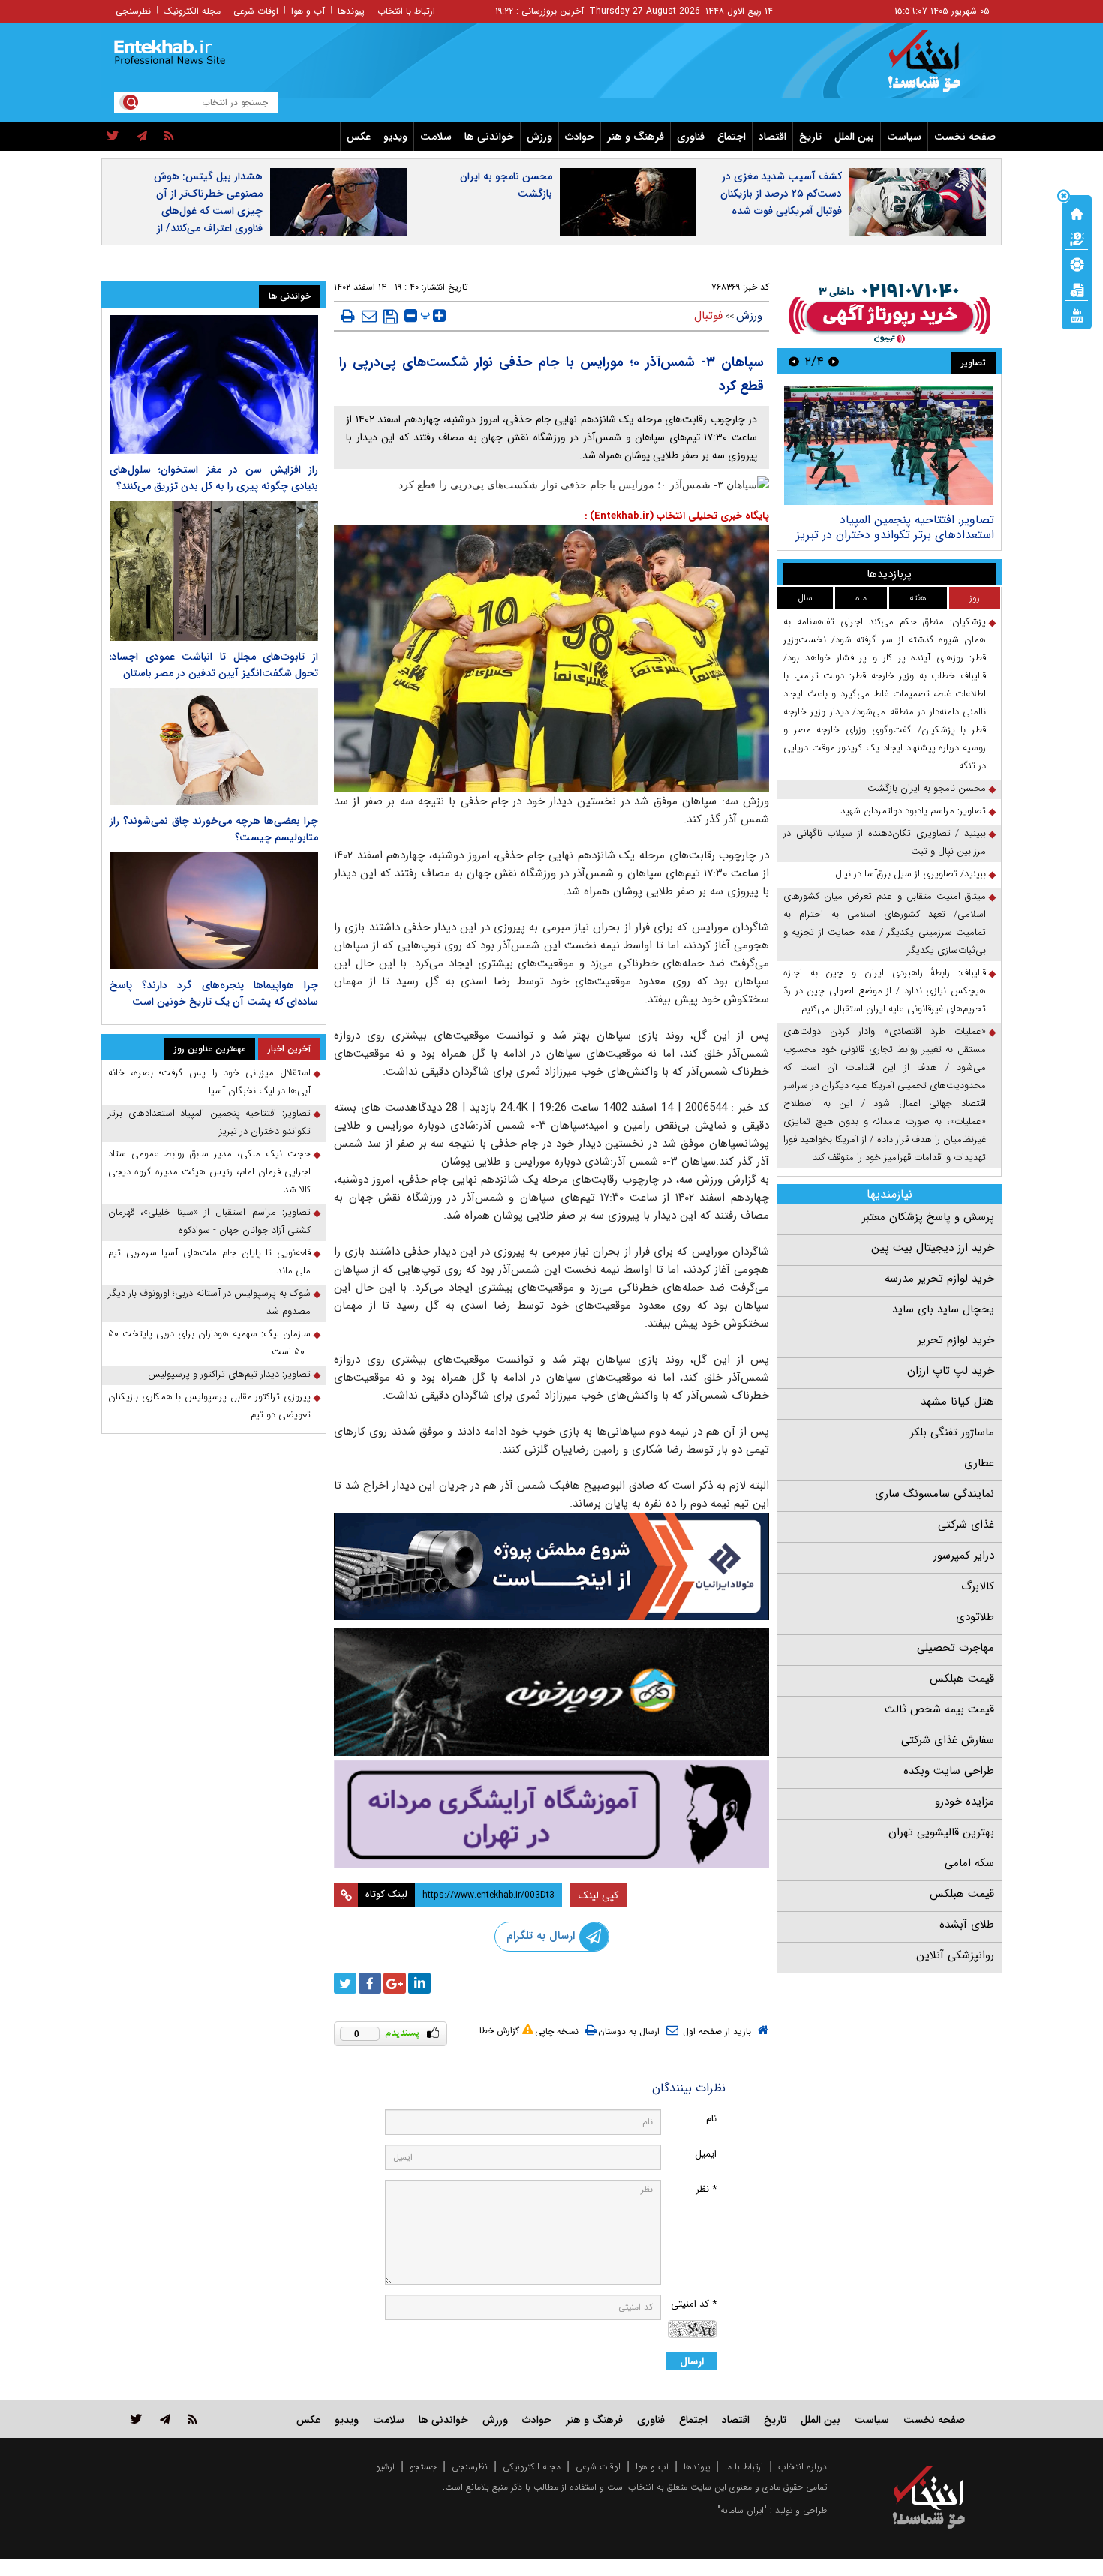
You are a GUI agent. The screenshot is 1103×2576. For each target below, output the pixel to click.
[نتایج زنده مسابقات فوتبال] (1077, 314)
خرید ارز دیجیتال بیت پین (933, 1248)
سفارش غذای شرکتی (948, 1740)
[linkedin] (419, 1983)
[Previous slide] (834, 361)
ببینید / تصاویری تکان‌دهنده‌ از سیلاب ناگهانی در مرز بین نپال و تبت (885, 842)
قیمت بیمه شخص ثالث (939, 1709)
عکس (359, 137)
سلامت (436, 137)
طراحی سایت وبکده (949, 1771)
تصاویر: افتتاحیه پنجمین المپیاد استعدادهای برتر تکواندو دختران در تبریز (895, 527)
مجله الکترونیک (192, 11)
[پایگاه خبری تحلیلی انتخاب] (936, 68)
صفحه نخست (965, 137)
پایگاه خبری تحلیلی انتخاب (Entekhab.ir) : (677, 516)
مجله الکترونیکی (532, 2467)
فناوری (691, 137)
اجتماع (732, 137)
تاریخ (810, 137)
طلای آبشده (967, 1925)
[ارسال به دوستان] (369, 316)
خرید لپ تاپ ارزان (951, 1371)
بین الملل (854, 137)
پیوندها (351, 11)
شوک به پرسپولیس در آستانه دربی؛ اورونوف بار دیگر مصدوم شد (209, 1302)
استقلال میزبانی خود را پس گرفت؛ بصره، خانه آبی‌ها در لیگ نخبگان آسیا (209, 1082)
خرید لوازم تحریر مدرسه (939, 1279)
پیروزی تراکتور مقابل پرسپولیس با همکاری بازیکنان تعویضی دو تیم (209, 1406)
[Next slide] (794, 361)
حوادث (580, 137)
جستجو (423, 2467)
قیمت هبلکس (962, 1679)
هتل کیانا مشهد (957, 1402)
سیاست (904, 137)
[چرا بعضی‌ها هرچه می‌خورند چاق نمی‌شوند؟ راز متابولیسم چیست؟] (214, 747)
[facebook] (370, 1983)
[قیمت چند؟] (1077, 238)
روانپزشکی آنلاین (955, 1955)
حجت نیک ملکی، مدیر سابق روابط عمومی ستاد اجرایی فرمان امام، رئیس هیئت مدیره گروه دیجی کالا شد (209, 1172)
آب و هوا (308, 11)
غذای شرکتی (966, 1525)
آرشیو (385, 2467)
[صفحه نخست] (1077, 212)
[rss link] (192, 2419)
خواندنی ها (489, 137)
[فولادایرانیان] (551, 1566)
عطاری (979, 1463)
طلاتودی (975, 1617)
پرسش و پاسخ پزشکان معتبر (928, 1217)
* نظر (706, 2189)
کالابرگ (978, 1586)
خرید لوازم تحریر (956, 1340)
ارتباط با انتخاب (406, 11)
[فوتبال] (1077, 263)
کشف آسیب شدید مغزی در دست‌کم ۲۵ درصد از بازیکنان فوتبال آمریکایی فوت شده (781, 194)
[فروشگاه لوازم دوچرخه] (551, 1692)
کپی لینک (598, 1895)
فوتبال (708, 316)
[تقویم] (1077, 289)
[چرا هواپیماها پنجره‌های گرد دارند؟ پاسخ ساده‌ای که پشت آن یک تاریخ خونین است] (214, 911)
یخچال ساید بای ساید (943, 1309)
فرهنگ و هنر (636, 137)
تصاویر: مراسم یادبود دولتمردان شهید (913, 811)
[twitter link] (136, 2419)
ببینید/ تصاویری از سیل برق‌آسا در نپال (911, 874)
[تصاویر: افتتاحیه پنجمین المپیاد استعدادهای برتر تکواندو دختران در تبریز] (889, 445)
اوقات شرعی (256, 11)
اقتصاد (772, 137)
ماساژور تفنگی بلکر (952, 1432)
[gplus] (395, 1983)
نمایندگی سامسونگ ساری (935, 1494)
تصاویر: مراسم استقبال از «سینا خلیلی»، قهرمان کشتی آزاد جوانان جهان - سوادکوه (209, 1221)
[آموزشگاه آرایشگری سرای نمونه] (551, 1814)
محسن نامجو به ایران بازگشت (506, 185)
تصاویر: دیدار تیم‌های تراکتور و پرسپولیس (229, 1374)
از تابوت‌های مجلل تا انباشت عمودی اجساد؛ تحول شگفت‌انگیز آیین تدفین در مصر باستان (214, 665)
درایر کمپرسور (964, 1556)
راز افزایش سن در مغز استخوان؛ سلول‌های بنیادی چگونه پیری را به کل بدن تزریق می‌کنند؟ (214, 478)
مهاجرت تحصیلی (956, 1648)
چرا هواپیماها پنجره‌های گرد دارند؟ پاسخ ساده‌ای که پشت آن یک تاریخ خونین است (214, 993)
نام (711, 2119)
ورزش (539, 137)
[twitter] (113, 137)
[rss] (169, 137)
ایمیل (706, 2154)
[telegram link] (165, 2419)
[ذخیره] (391, 317)
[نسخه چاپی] (348, 316)
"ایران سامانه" (742, 2510)
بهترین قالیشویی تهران (941, 1832)
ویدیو (395, 137)
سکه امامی (969, 1863)
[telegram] (142, 137)
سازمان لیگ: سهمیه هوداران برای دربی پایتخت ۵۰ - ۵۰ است (209, 1343)
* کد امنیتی (694, 2304)
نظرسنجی (133, 11)
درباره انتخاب (802, 2467)
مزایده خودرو (965, 1802)
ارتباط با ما (744, 2467)
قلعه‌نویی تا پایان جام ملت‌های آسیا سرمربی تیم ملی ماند (209, 1262)
